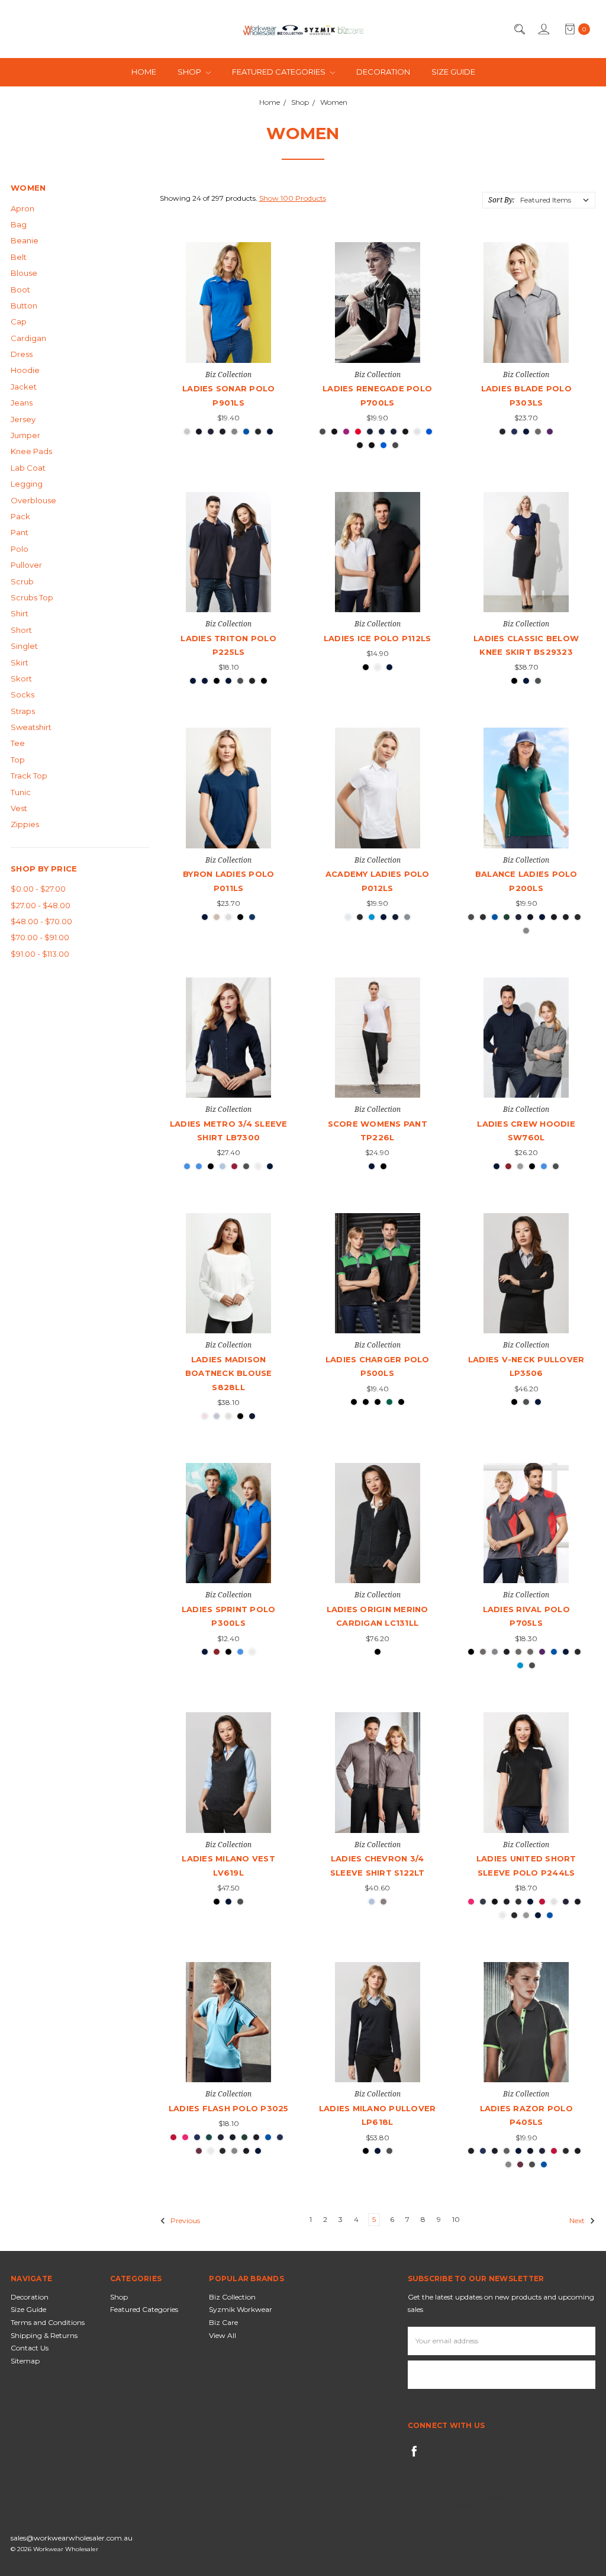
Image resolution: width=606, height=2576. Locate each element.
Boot (20, 290)
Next (578, 2220)
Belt (19, 257)
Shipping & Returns (44, 2335)
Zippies (25, 824)
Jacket (24, 387)
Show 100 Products (293, 198)
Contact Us (30, 2348)
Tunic (21, 792)
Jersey (23, 419)
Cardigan (28, 338)
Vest (19, 808)
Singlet (24, 646)
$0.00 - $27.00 (38, 889)
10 (456, 2219)
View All (223, 2335)
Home (144, 72)
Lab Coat (28, 468)
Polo (20, 549)
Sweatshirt (31, 727)
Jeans (22, 403)
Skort (21, 678)
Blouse (24, 273)
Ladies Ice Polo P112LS (378, 638)
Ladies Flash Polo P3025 (229, 2108)
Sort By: (501, 200)
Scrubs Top (32, 597)
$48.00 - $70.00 (41, 921)
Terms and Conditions (48, 2322)
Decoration (383, 72)
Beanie (25, 240)
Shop (190, 72)
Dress (22, 354)
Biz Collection (232, 2297)
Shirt (20, 613)
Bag (19, 224)
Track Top (29, 776)
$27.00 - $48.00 (41, 905)
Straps (23, 711)
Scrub (22, 581)
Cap (19, 321)
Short (21, 630)
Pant (20, 532)
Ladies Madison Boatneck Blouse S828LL (229, 1373)
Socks (22, 694)
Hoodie (25, 370)
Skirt (20, 663)
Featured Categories (280, 72)
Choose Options (229, 341)
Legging (27, 484)
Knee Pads (31, 451)
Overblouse (33, 500)
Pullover (26, 565)
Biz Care (223, 2322)
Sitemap (25, 2361)
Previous (184, 2220)
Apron (22, 208)
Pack (20, 516)
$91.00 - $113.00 (40, 954)
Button (24, 305)
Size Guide (453, 72)
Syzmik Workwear (241, 2309)
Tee (18, 743)
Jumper (25, 435)
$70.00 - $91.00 (40, 937)
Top (18, 760)
